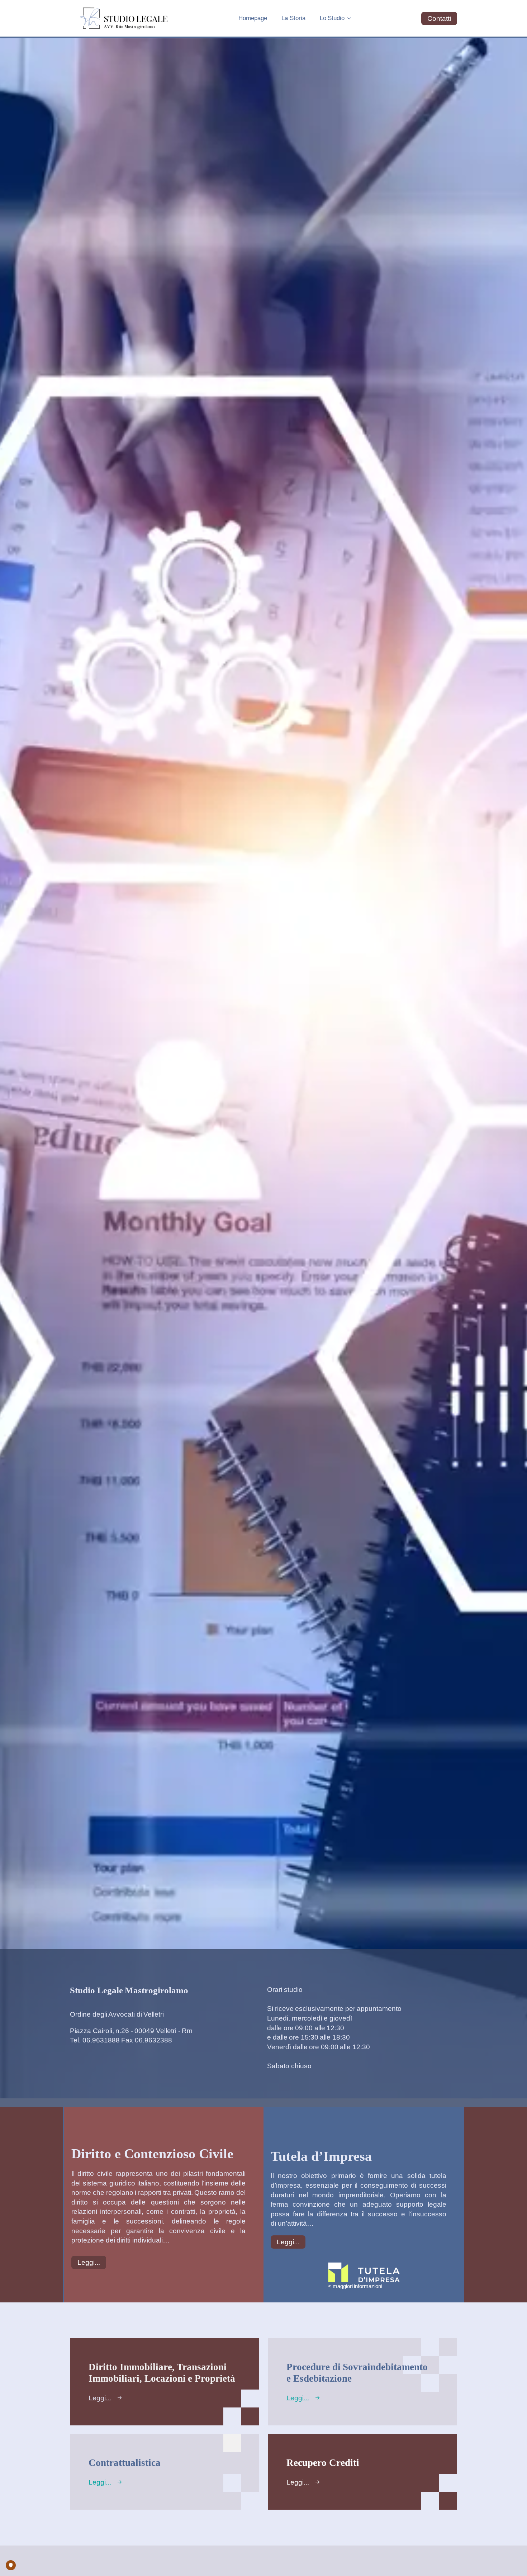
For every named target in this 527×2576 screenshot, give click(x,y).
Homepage (253, 18)
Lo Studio (332, 18)
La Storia (293, 18)
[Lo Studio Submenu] (351, 18)
